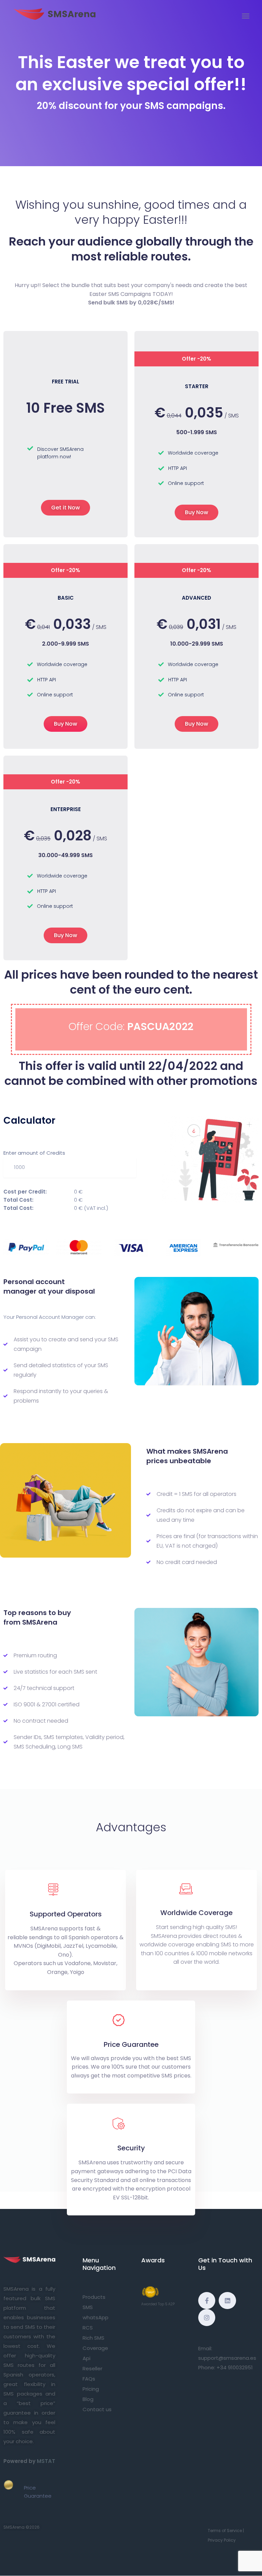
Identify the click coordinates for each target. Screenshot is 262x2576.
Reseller (92, 2368)
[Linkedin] (227, 2301)
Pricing (91, 2389)
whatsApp (96, 2317)
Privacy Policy (222, 2540)
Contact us (97, 2409)
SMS (88, 2307)
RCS (88, 2328)
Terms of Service (225, 2531)
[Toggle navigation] (246, 16)
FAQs (89, 2379)
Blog (88, 2399)
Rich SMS (93, 2338)
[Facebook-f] (207, 2301)
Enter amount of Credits (34, 1153)
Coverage (95, 2348)
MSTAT (46, 2461)
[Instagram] (207, 2318)
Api (86, 2358)
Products (94, 2297)
